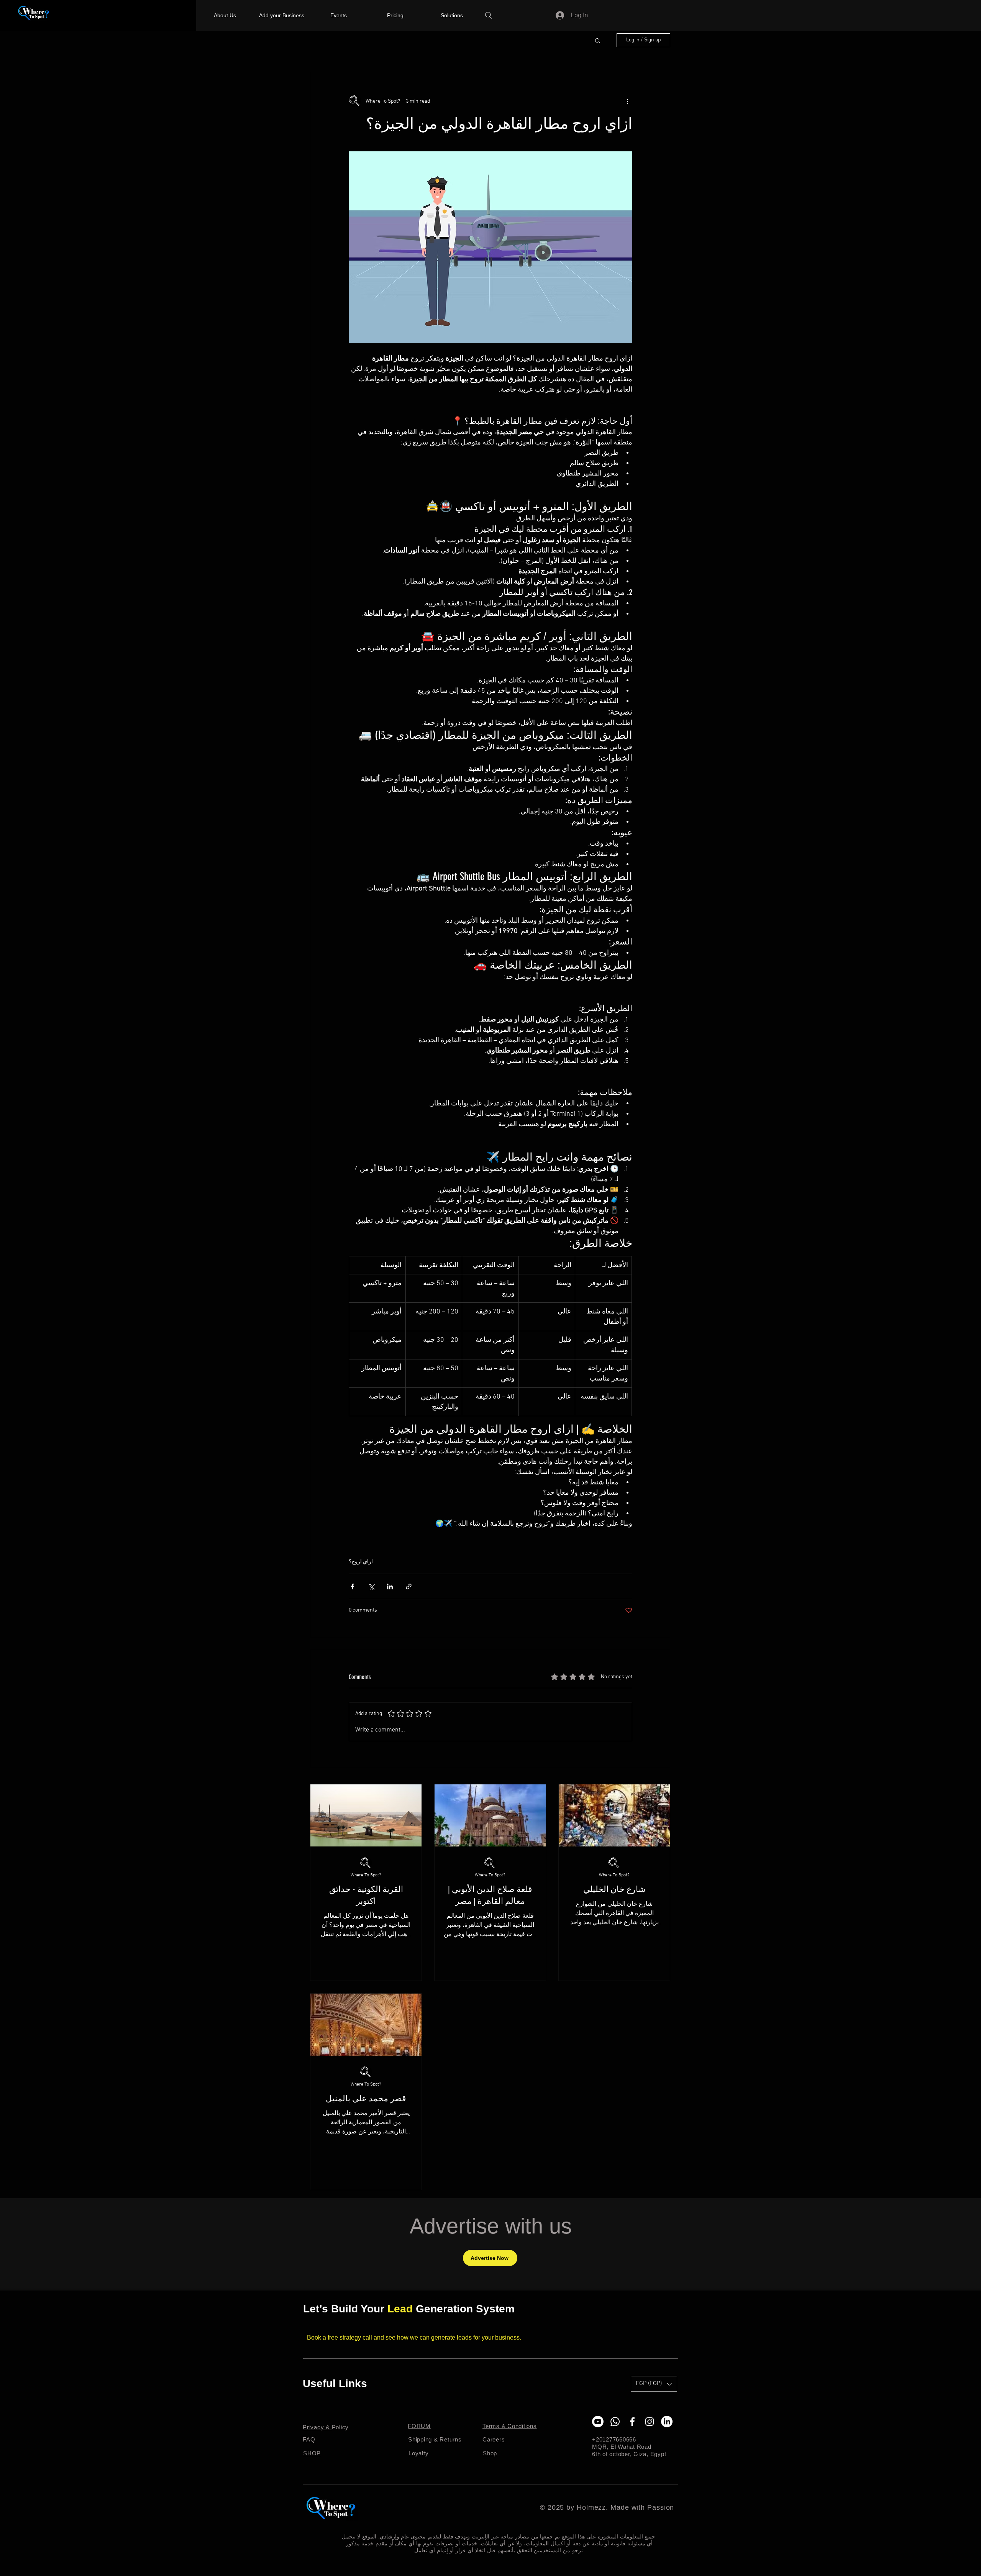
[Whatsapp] (615, 2422)
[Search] (489, 15)
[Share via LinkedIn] (390, 1586)
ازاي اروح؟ (361, 1562)
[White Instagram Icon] (650, 2422)
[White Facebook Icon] (632, 2422)
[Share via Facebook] (352, 1586)
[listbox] (654, 2384)
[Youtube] (598, 2422)
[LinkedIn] (667, 2422)
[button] (598, 40)
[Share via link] (409, 1586)
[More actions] (628, 101)
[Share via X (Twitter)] (371, 1586)
